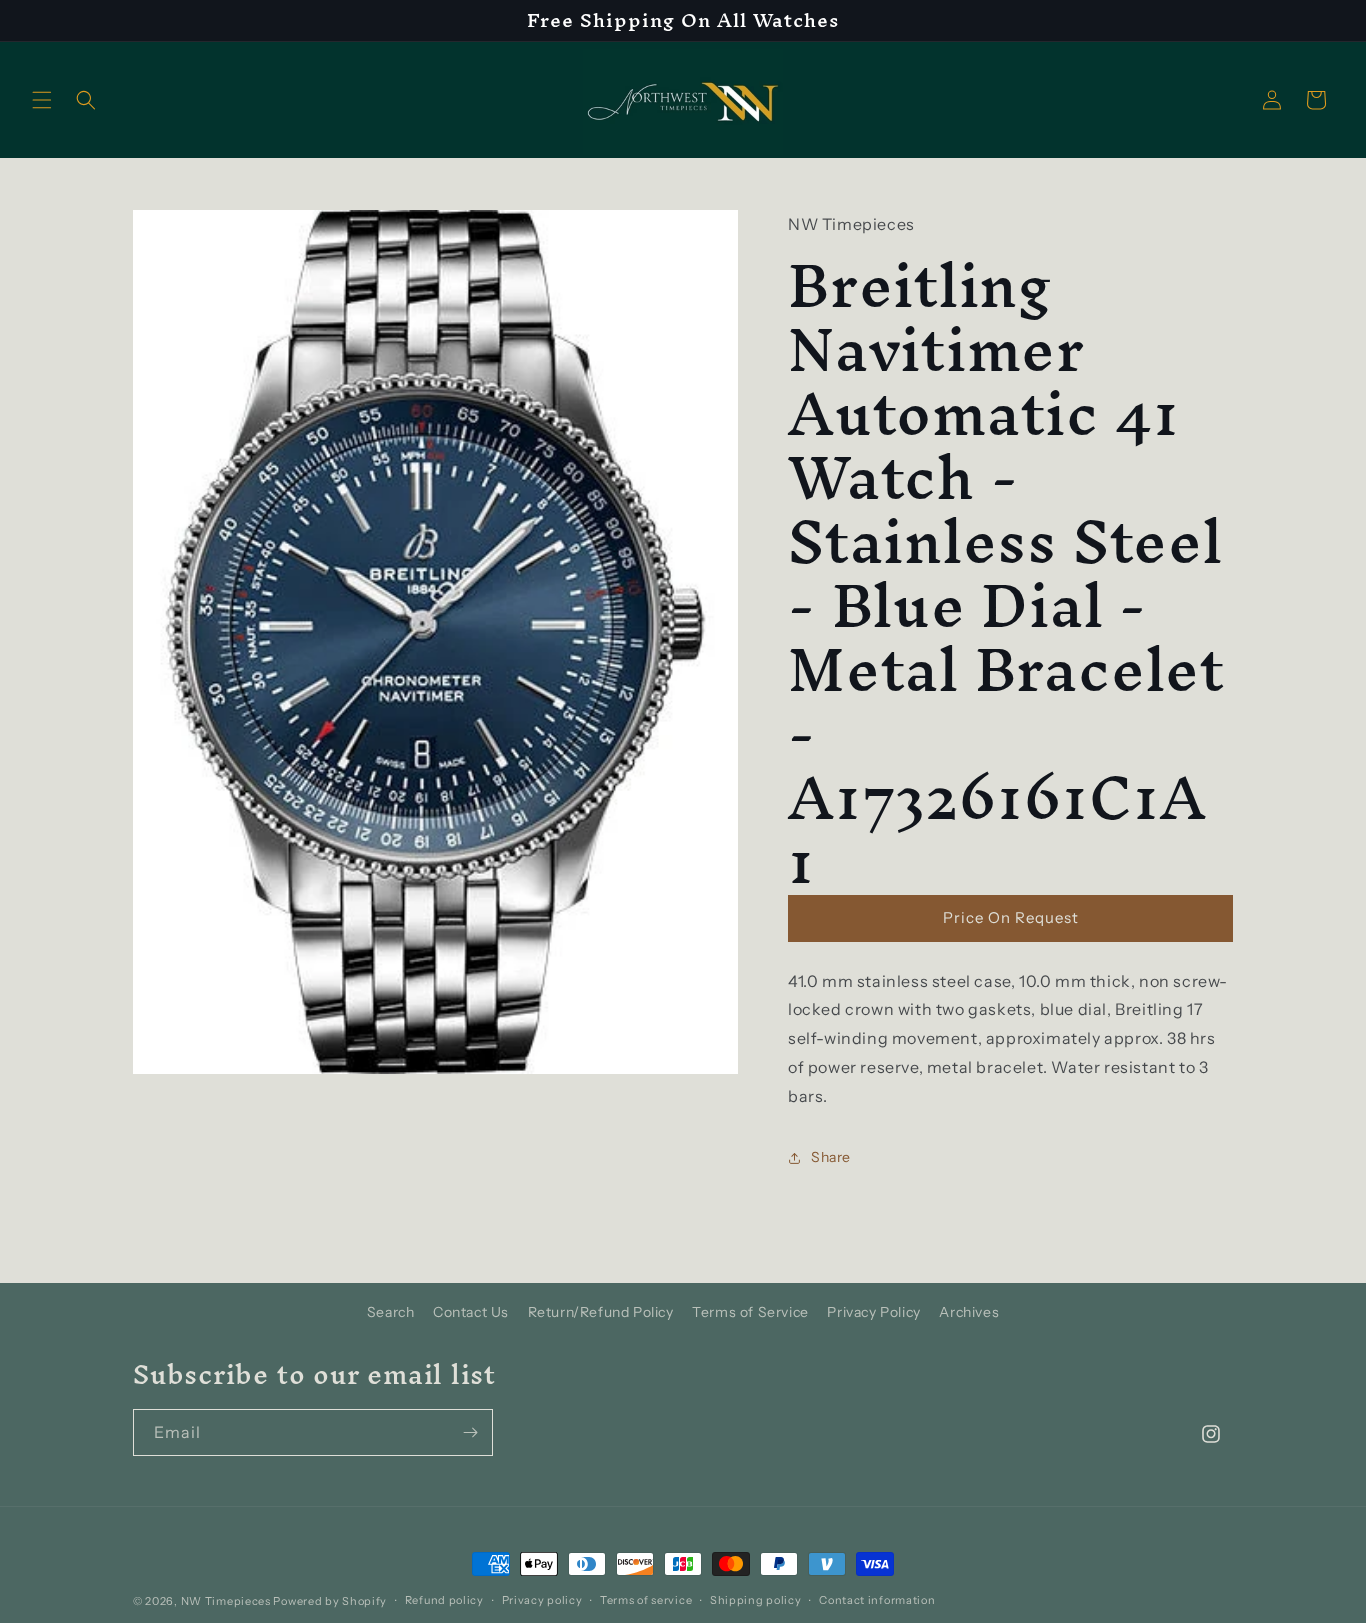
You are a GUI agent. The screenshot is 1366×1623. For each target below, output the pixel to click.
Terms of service (646, 1600)
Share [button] (831, 1157)
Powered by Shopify (330, 1601)
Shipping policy (756, 1600)
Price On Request (1011, 917)
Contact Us (471, 1312)
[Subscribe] (470, 1432)
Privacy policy (542, 1600)
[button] (42, 100)
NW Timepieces (226, 1601)
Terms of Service (750, 1312)
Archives (969, 1312)
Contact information (877, 1600)
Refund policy (444, 1600)
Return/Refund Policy (601, 1312)
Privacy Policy (873, 1312)
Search (391, 1312)
